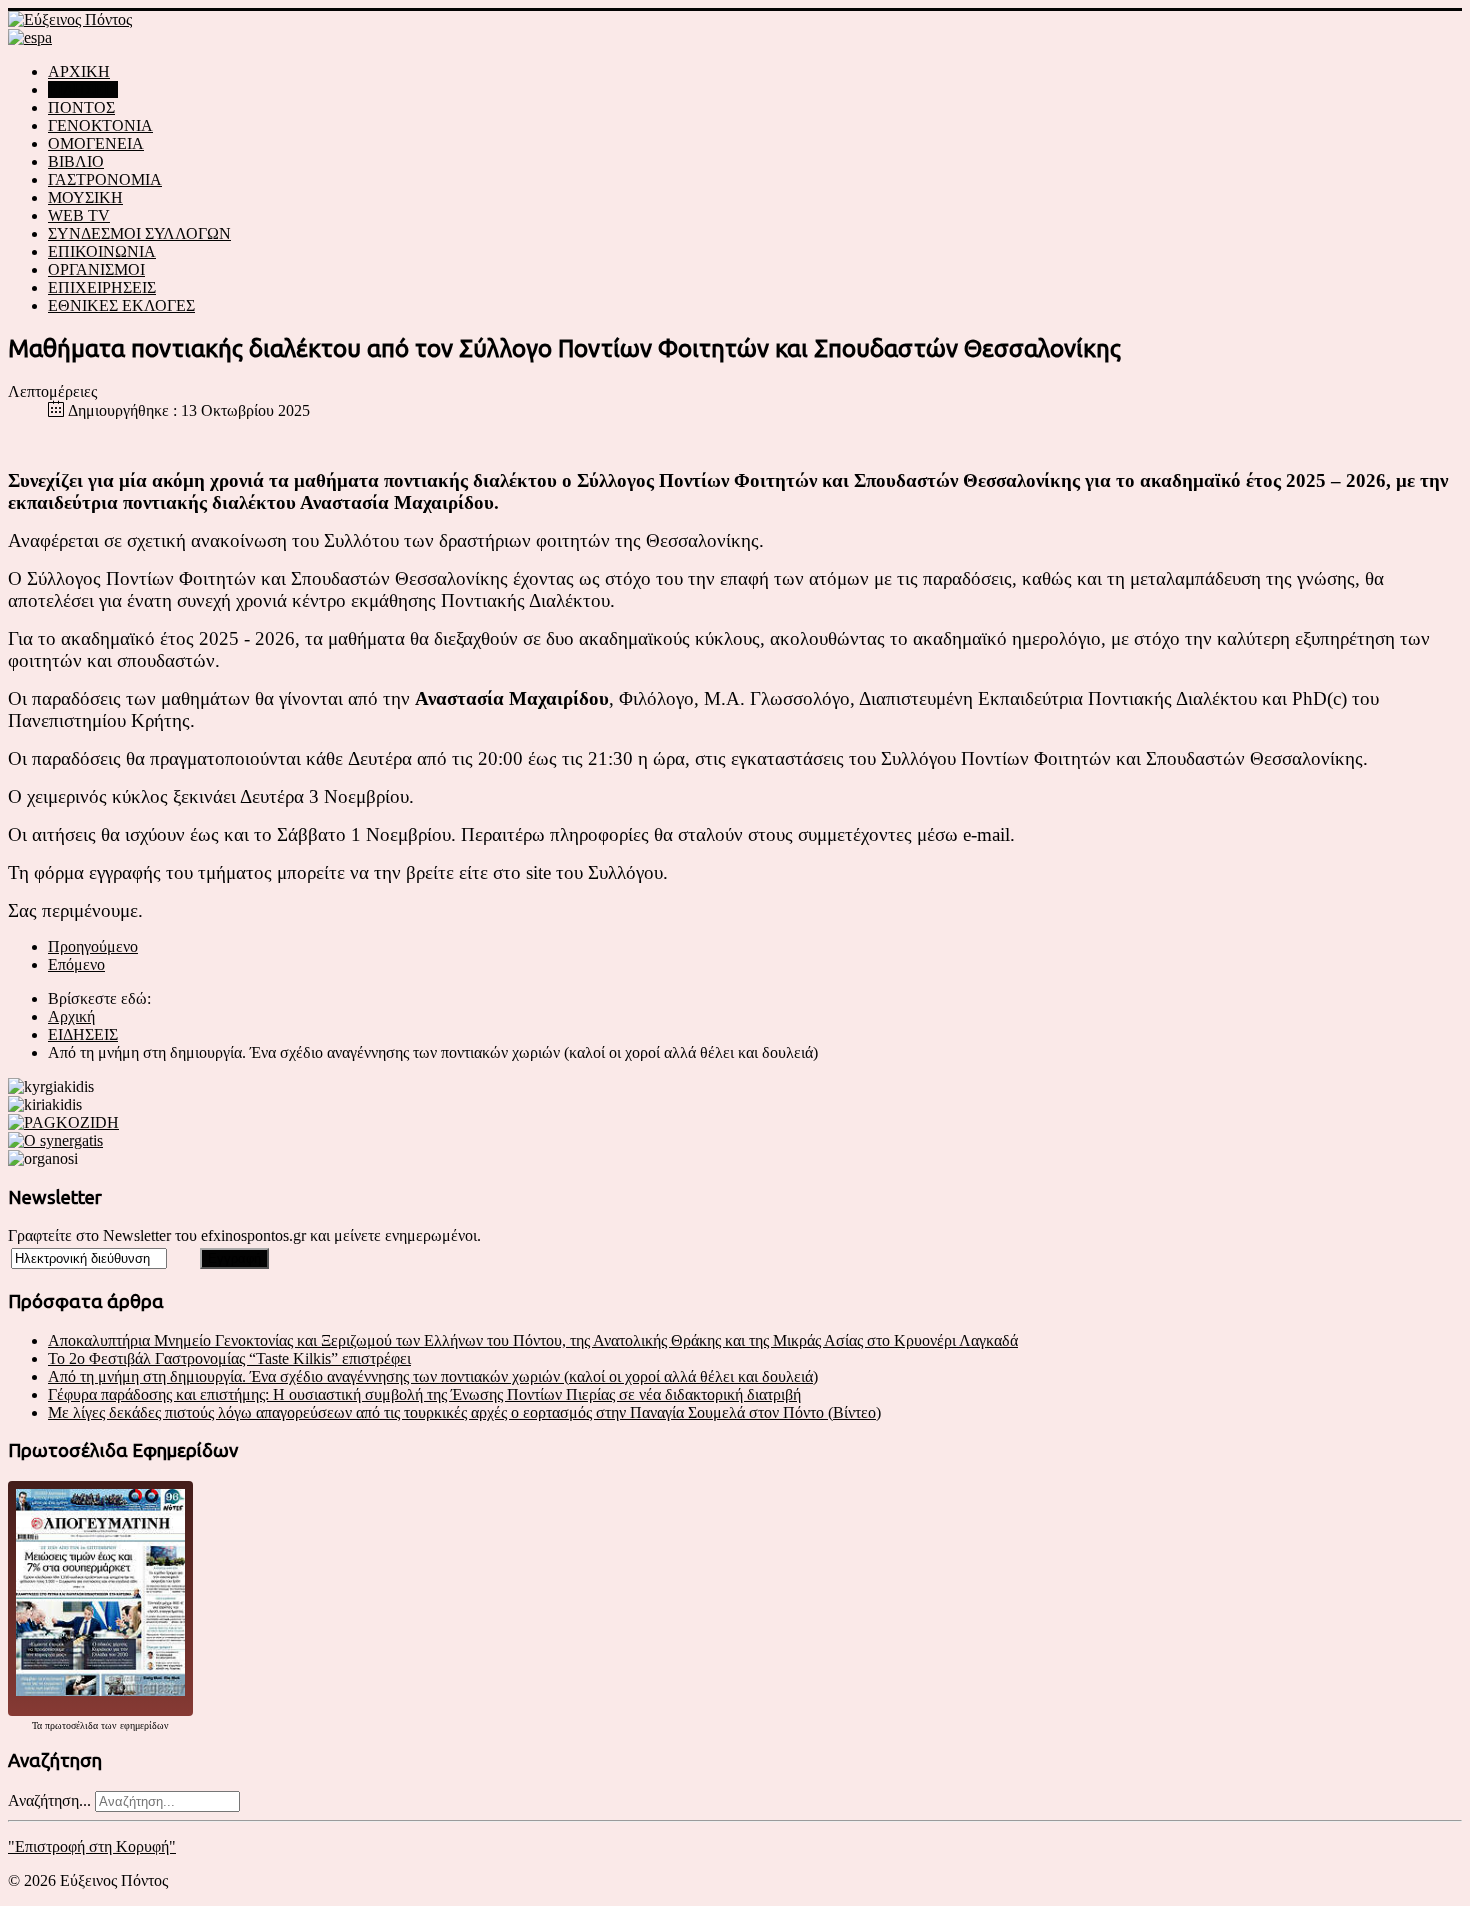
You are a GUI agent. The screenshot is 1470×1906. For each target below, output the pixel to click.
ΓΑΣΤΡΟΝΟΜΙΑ (105, 179)
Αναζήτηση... (49, 1800)
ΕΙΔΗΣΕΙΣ (83, 89)
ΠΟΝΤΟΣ (81, 107)
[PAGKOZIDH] (63, 1122)
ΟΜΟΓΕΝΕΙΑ (96, 143)
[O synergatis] (55, 1140)
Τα (38, 1725)
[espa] (30, 37)
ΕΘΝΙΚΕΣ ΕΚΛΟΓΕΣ (121, 305)
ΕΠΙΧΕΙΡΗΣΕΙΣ (102, 287)
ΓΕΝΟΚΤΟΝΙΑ (100, 125)
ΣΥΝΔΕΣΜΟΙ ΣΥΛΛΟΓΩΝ (139, 233)
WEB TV (79, 215)
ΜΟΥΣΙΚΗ (85, 197)
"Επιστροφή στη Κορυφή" (92, 1846)
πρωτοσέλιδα (71, 1725)
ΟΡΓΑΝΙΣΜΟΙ (96, 269)
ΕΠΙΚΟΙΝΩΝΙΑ (102, 251)
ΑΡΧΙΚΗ (79, 71)
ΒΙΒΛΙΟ (76, 161)
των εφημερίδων (133, 1725)
